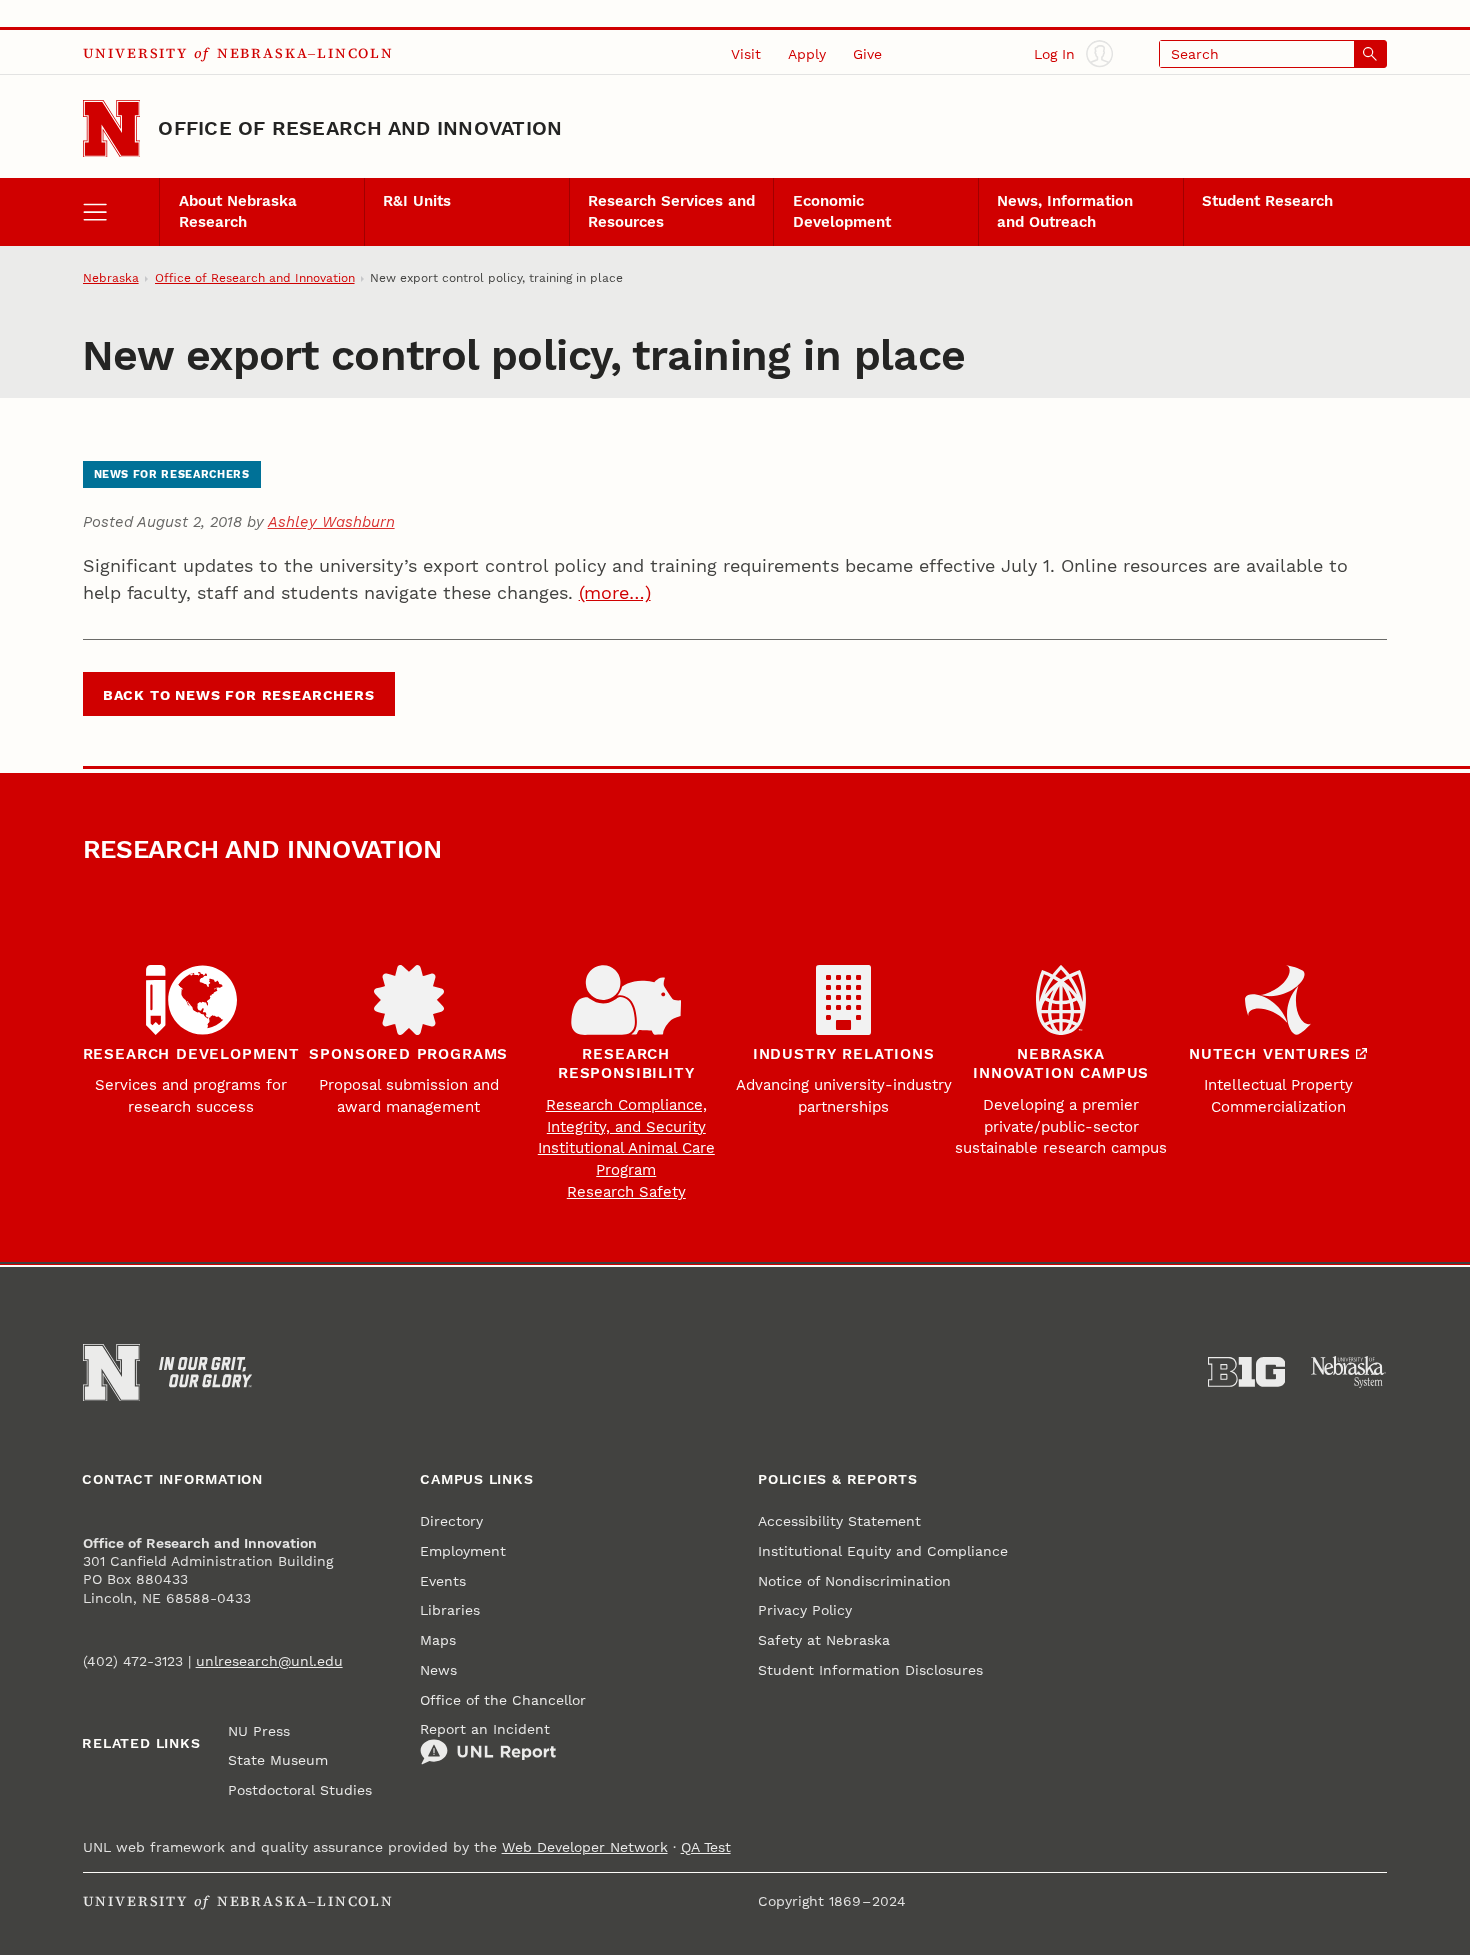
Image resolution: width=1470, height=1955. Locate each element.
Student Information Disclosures (870, 1670)
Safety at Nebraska (824, 1640)
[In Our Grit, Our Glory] (205, 1372)
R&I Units (417, 201)
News (438, 1670)
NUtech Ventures (1270, 1054)
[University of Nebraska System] (1349, 1372)
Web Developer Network (585, 1847)
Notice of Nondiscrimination (854, 1581)
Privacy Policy (805, 1610)
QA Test (706, 1847)
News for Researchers (172, 474)
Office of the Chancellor (503, 1700)
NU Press (259, 1731)
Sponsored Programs (408, 1054)
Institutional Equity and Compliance (883, 1551)
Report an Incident (485, 1729)
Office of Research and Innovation (360, 128)
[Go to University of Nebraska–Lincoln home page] (112, 129)
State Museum (278, 1760)
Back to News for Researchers (239, 695)
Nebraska (111, 278)
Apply (807, 54)
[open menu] (121, 212)
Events (443, 1581)
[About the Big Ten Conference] (1247, 1372)
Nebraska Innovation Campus (1061, 1063)
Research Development (191, 1054)
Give (867, 54)
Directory (451, 1521)
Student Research (1267, 201)
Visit (746, 54)
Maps (438, 1640)
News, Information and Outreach (1065, 211)
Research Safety (626, 1192)
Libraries (450, 1610)
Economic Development (842, 211)
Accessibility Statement (839, 1521)
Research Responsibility (626, 1063)
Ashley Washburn (331, 522)
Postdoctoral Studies (300, 1790)
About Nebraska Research (238, 211)
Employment (463, 1551)
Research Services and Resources (671, 211)
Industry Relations (844, 1054)
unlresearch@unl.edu (269, 1661)
